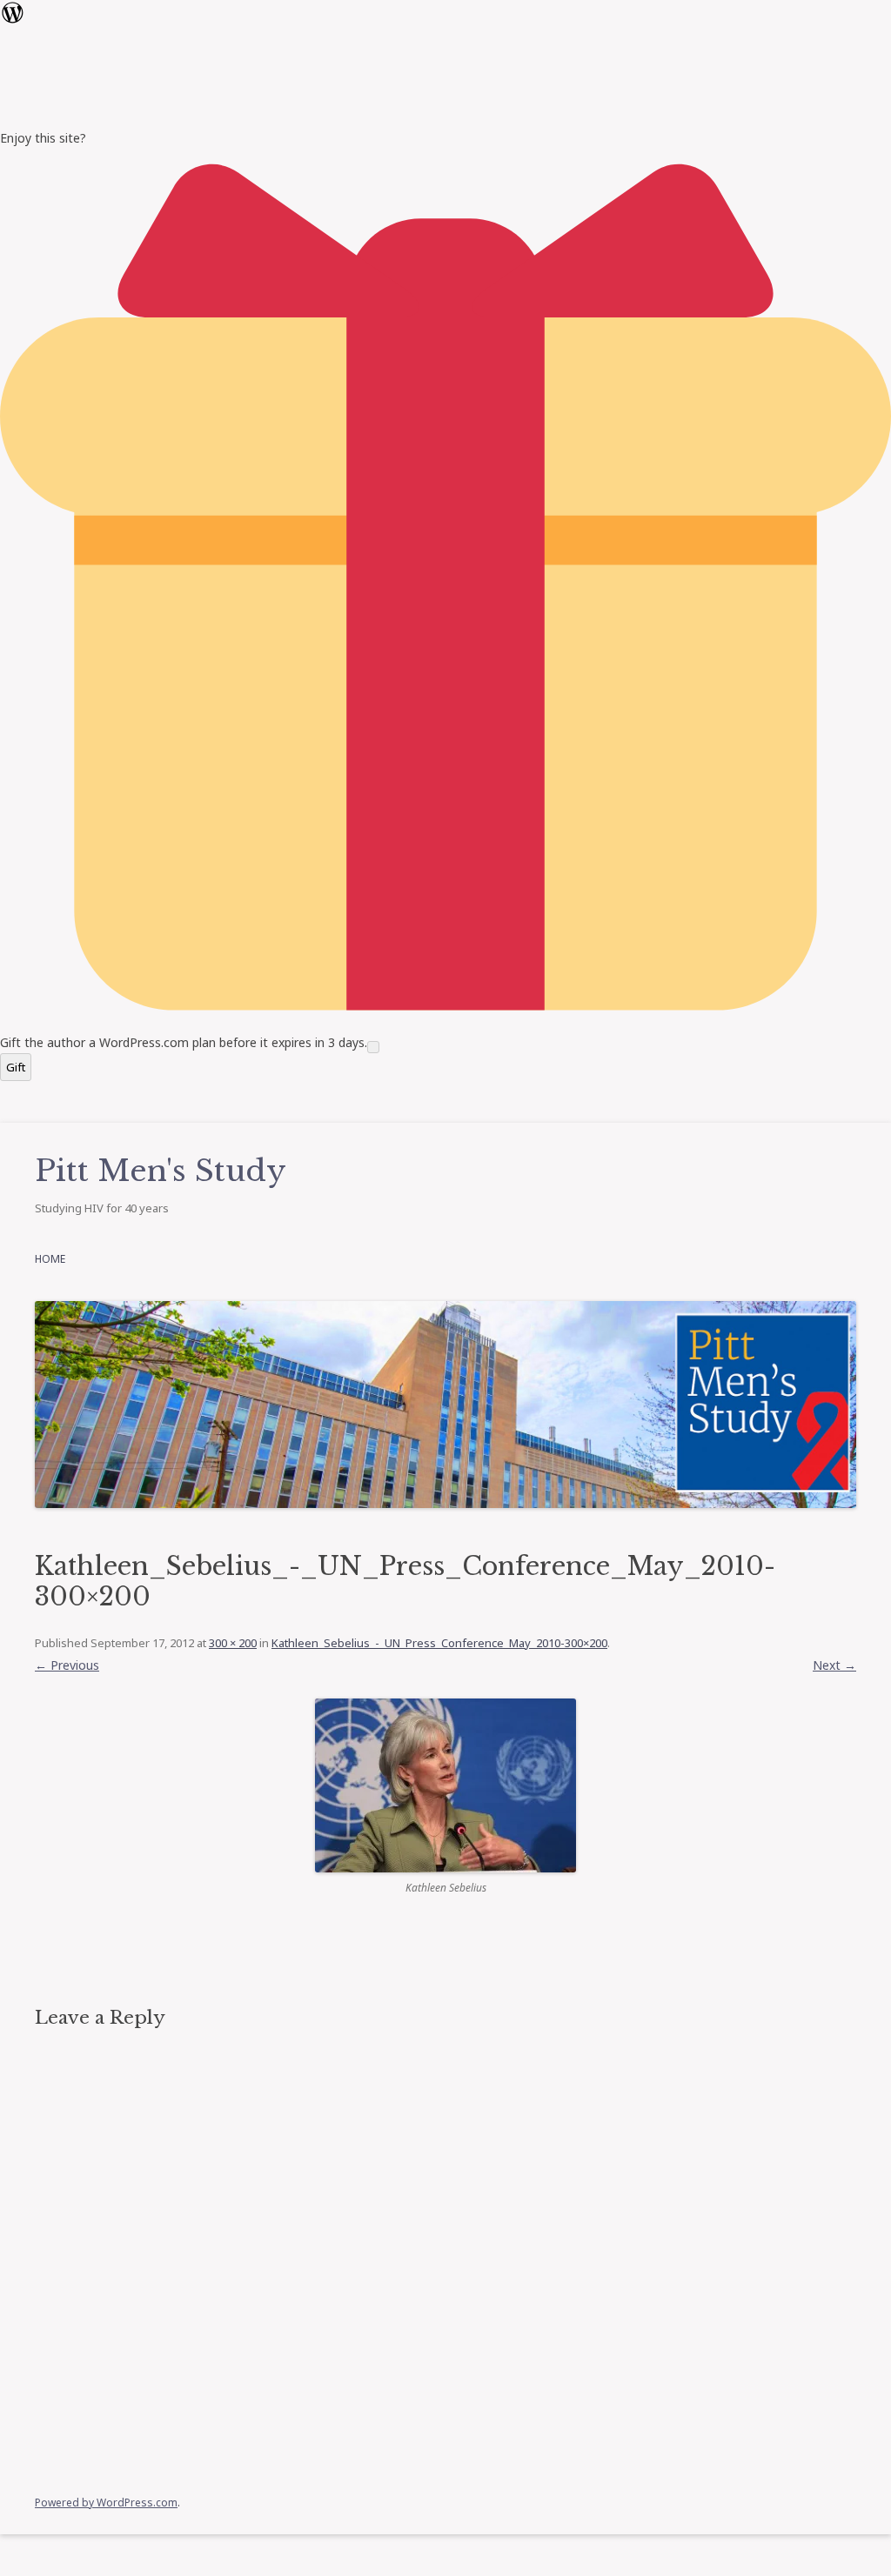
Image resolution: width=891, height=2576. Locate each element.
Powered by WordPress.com (106, 2503)
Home (50, 1259)
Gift (16, 1067)
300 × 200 (233, 1643)
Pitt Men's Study (161, 1171)
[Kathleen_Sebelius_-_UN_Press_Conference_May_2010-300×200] (445, 1785)
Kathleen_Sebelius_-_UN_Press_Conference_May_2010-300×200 (439, 1643)
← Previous (67, 1665)
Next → (834, 1665)
